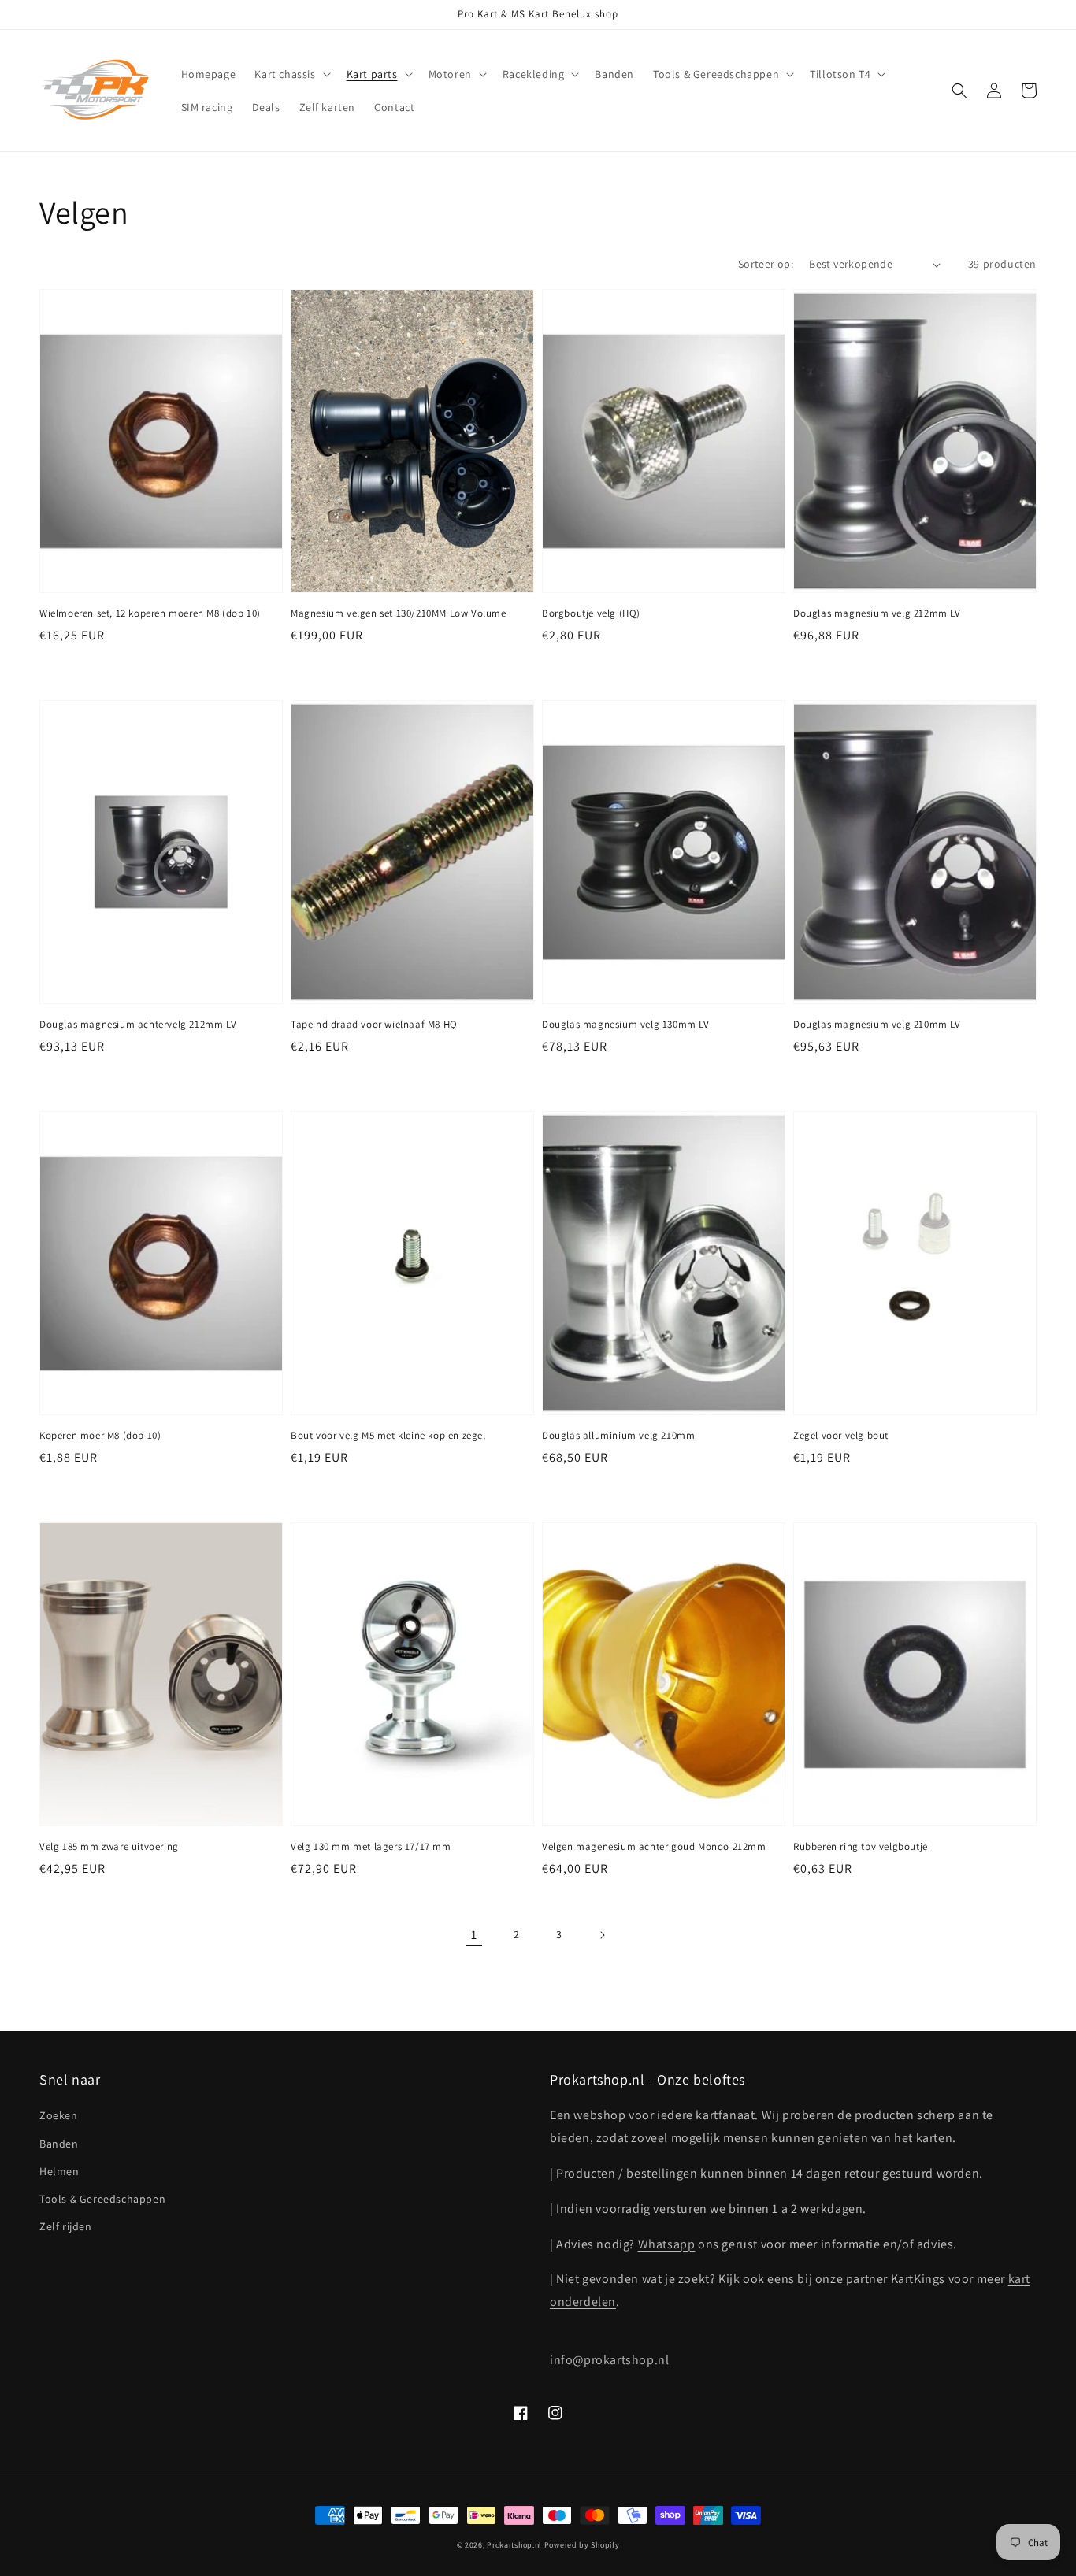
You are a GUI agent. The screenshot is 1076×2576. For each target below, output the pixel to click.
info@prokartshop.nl (609, 2360)
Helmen (59, 2171)
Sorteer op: (766, 264)
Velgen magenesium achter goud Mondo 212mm (654, 1846)
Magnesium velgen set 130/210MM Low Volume (399, 613)
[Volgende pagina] (602, 1935)
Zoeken (59, 2115)
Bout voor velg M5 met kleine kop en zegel (388, 1435)
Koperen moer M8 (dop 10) (100, 1435)
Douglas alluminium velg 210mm (618, 1435)
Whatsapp (667, 2244)
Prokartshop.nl (514, 2545)
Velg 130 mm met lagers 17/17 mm (371, 1846)
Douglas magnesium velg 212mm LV (877, 613)
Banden (59, 2144)
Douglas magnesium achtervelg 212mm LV (138, 1024)
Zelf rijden (66, 2226)
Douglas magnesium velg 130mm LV (626, 1024)
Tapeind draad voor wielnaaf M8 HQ (374, 1024)
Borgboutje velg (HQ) (591, 613)
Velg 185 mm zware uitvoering (109, 1846)
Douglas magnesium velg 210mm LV (877, 1024)
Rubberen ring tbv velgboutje (861, 1846)
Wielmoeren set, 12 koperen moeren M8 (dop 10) (150, 613)
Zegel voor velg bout (841, 1435)
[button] (291, 74)
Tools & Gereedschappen (102, 2199)
